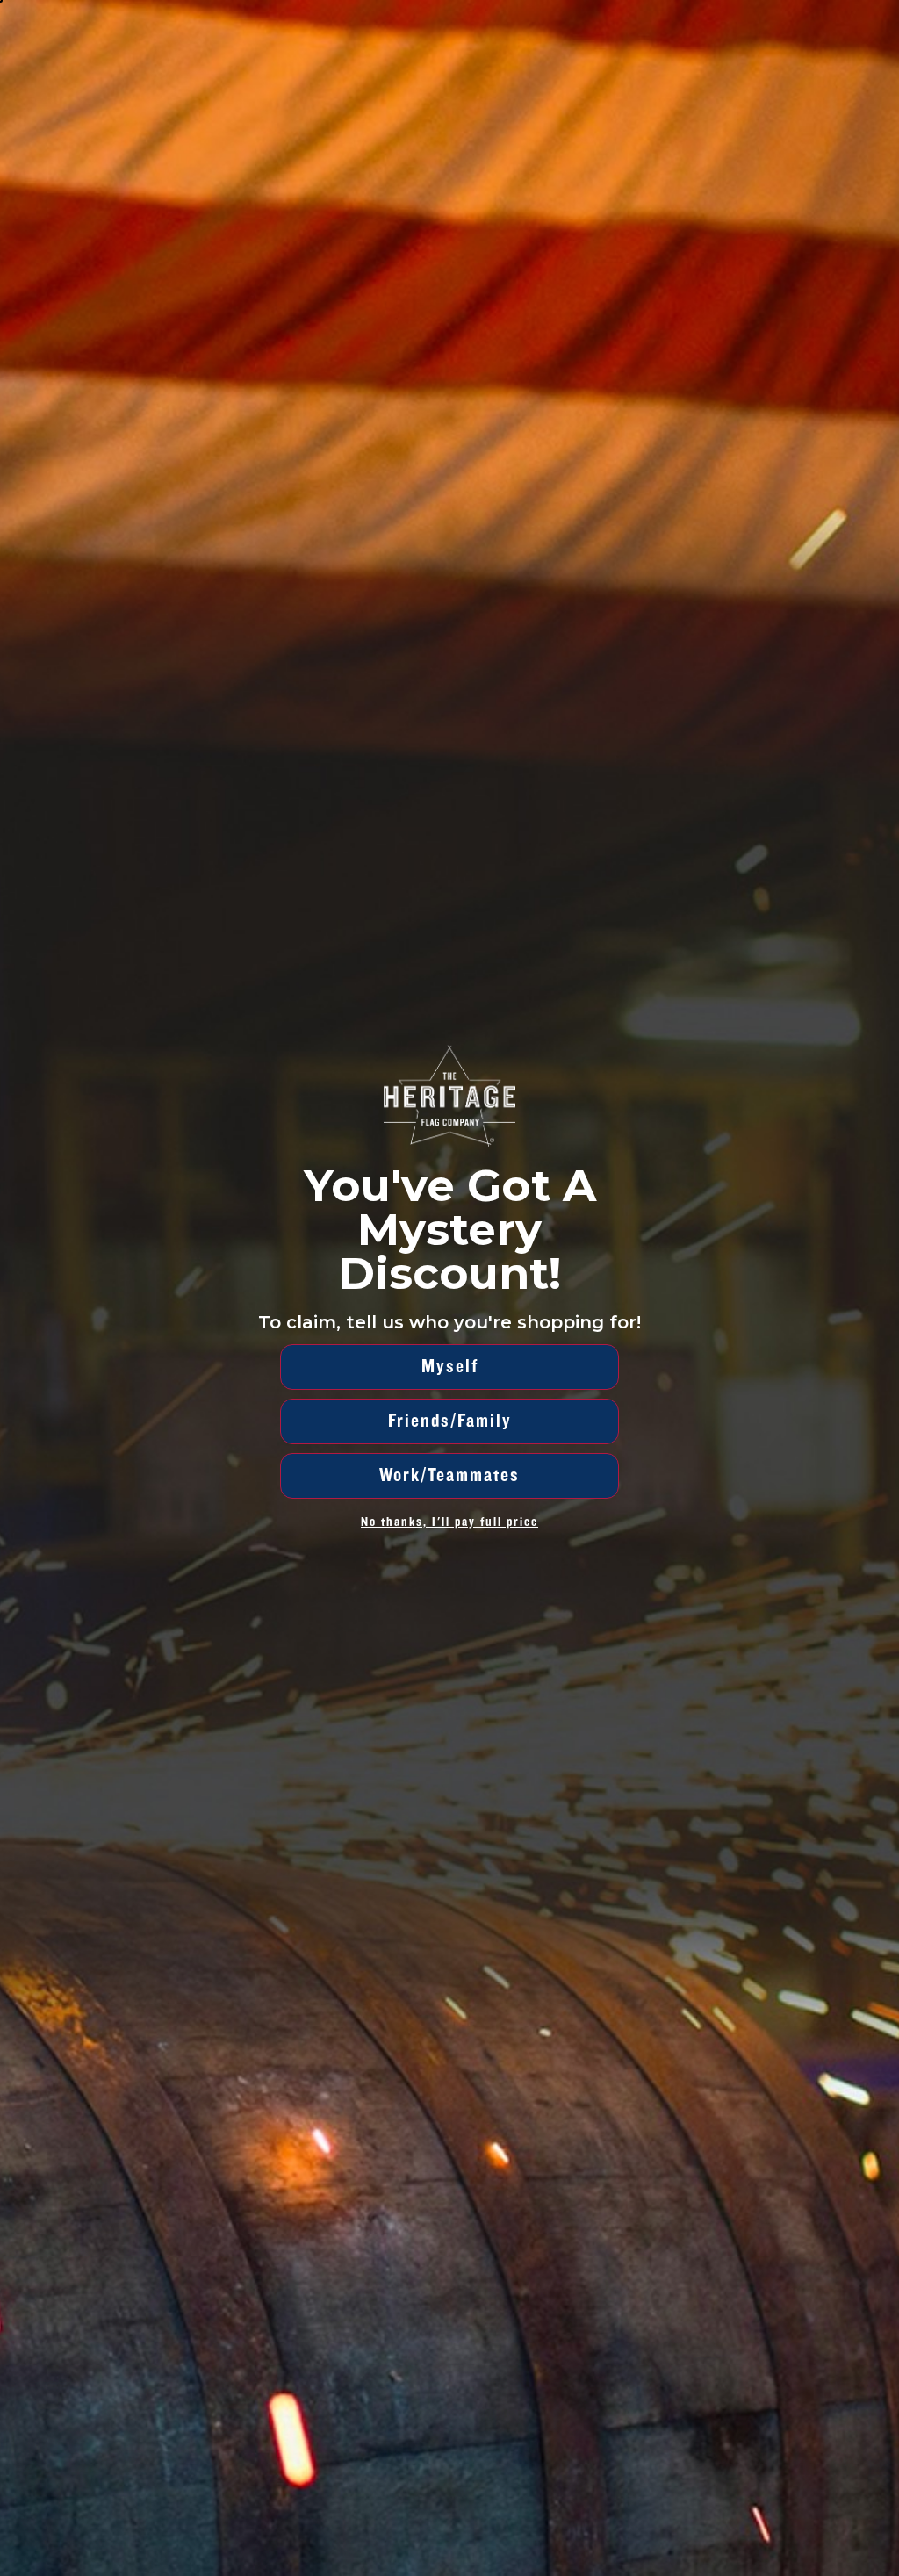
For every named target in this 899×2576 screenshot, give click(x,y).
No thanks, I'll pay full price (449, 1522)
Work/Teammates (449, 1475)
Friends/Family (450, 1421)
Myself (450, 1367)
